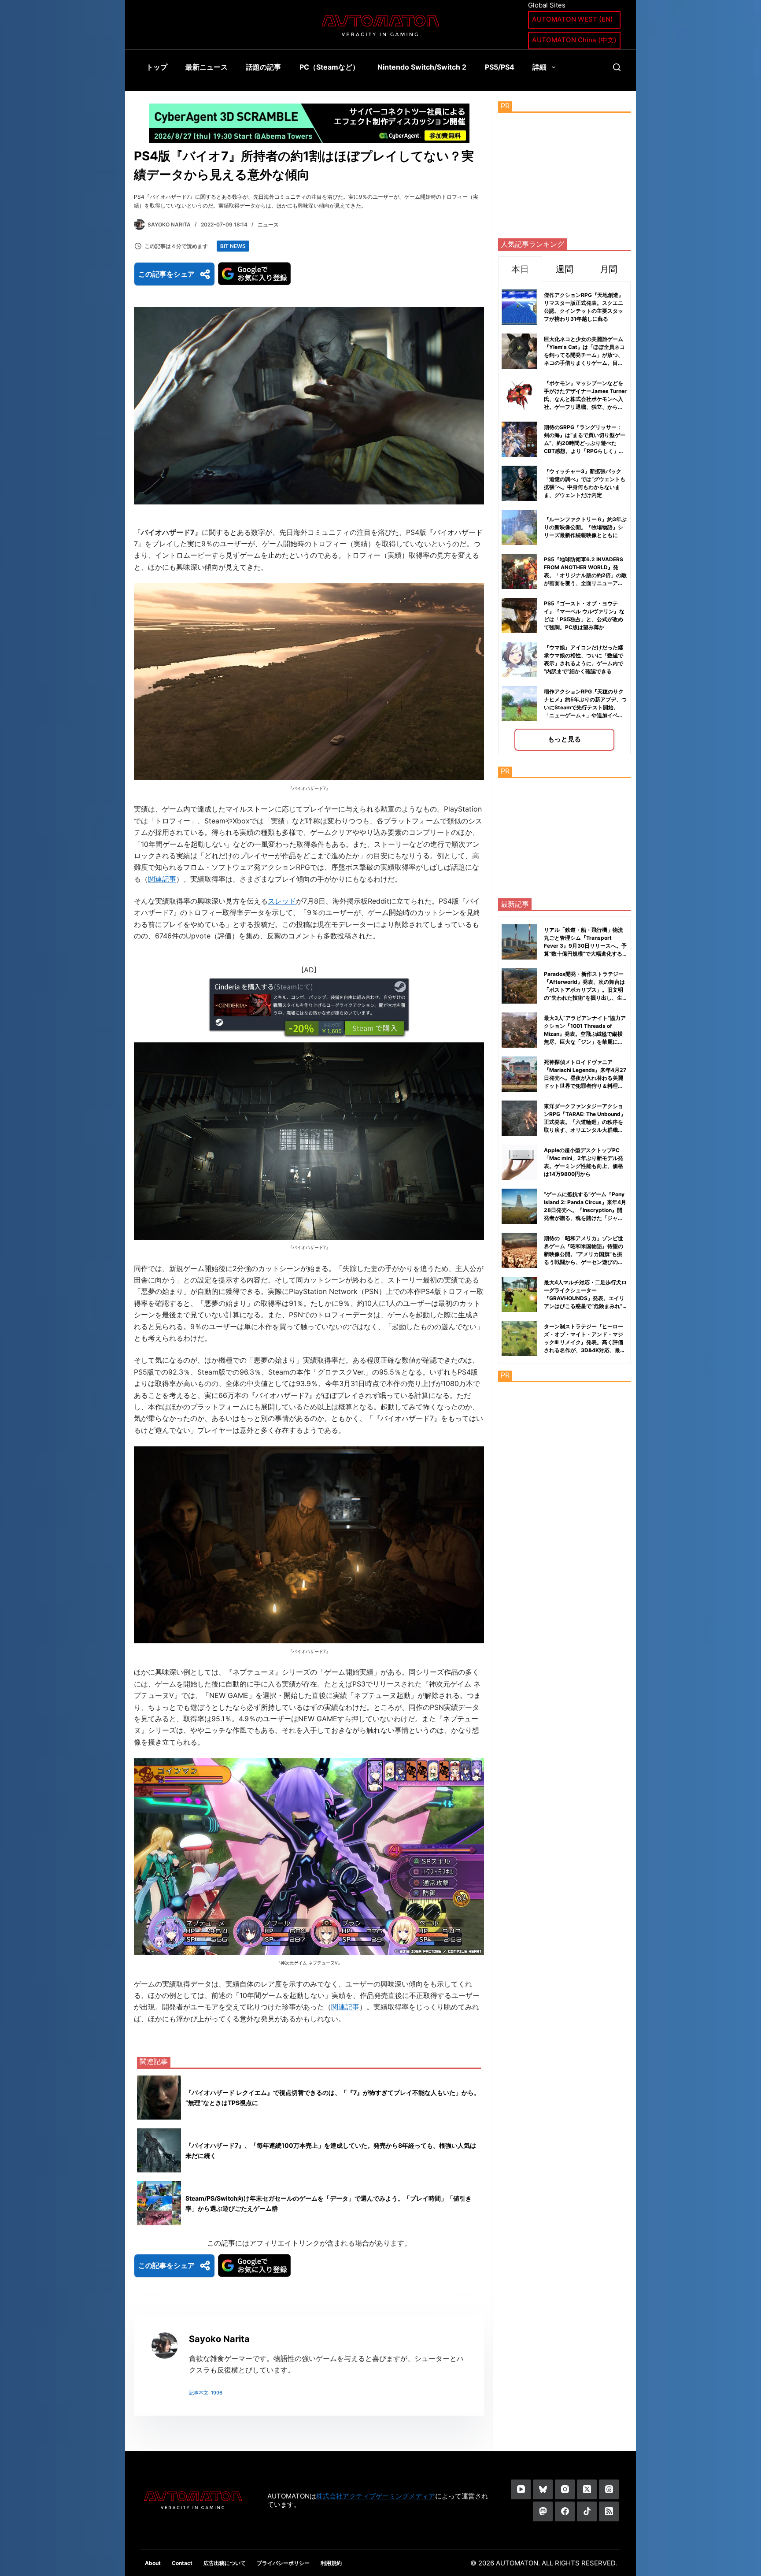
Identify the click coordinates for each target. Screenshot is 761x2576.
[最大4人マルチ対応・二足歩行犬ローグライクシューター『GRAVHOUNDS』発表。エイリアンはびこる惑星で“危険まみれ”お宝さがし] (519, 1294)
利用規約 (331, 2563)
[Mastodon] (543, 2511)
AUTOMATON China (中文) (574, 40)
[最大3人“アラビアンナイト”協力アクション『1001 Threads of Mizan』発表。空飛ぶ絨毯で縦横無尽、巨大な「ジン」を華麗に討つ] (519, 1030)
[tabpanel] (564, 518)
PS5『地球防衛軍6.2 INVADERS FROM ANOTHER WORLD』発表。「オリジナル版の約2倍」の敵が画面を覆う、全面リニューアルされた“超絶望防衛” (585, 575)
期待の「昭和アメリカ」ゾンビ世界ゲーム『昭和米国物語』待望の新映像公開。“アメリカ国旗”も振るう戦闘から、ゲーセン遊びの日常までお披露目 (584, 1254)
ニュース (268, 224)
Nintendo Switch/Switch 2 (422, 67)
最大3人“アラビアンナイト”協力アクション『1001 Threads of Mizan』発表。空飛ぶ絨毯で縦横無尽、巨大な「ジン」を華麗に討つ (585, 1034)
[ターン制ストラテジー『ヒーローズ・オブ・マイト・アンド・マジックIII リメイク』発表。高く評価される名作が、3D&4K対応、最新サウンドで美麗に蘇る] (519, 1338)
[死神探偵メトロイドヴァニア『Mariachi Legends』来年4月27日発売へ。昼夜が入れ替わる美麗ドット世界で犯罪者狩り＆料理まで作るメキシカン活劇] (519, 1074)
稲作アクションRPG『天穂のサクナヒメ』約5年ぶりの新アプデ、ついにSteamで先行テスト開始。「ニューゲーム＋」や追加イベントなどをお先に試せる (585, 707)
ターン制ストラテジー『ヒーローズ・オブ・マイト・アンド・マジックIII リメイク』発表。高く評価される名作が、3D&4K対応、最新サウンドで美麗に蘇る (585, 1342)
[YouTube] (521, 2489)
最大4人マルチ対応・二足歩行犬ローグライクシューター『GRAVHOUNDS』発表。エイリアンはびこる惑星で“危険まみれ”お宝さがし (585, 1298)
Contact (182, 2563)
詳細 (539, 67)
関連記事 (162, 879)
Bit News (233, 246)
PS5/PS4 (500, 67)
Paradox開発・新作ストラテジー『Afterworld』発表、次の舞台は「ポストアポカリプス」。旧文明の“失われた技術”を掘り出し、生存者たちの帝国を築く (584, 990)
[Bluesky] (543, 2489)
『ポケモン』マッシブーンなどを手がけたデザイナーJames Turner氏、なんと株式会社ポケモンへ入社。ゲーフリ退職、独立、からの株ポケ (585, 399)
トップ (157, 67)
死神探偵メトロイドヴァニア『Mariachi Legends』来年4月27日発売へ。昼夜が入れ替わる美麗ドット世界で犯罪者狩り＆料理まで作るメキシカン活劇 (585, 1078)
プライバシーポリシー (283, 2563)
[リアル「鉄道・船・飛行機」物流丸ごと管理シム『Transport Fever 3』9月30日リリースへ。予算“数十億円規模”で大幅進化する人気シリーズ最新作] (519, 942)
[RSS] (609, 2511)
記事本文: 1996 (206, 2393)
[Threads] (609, 2489)
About (153, 2563)
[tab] (520, 269)
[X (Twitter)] (587, 2489)
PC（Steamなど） (329, 67)
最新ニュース (207, 67)
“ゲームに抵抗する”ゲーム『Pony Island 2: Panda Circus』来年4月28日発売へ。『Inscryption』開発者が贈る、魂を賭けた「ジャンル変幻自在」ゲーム (585, 1210)
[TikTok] (587, 2511)
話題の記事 (263, 67)
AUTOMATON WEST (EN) (573, 19)
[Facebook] (565, 2511)
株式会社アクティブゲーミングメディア (376, 2496)
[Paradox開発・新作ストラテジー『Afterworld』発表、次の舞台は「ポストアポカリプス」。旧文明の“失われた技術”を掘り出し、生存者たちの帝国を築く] (519, 986)
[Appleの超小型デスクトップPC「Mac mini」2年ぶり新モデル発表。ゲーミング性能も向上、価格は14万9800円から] (519, 1162)
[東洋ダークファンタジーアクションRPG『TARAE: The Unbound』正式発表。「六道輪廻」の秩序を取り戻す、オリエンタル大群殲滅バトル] (519, 1118)
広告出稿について (225, 2563)
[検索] (617, 67)
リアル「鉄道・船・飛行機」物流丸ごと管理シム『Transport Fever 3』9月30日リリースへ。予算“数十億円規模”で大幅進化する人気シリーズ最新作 (585, 946)
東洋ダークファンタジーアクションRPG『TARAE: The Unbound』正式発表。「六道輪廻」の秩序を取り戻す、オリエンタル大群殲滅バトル (585, 1122)
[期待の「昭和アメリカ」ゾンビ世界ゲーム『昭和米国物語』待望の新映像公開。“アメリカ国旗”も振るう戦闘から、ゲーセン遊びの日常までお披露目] (519, 1250)
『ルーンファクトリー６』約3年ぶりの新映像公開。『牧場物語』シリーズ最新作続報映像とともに (585, 527)
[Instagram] (565, 2489)
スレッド (282, 901)
